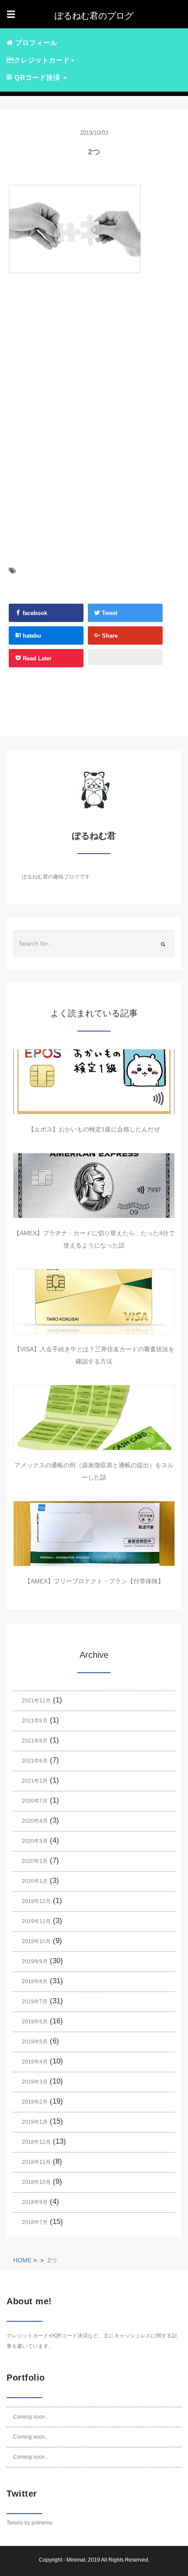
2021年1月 (35, 1781)
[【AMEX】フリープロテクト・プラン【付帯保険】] (94, 1534)
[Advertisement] (83, 373)
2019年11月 (36, 1921)
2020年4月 (35, 1821)
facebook (34, 613)
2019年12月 (36, 1901)
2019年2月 (35, 2102)
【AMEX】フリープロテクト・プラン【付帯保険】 (94, 1581)
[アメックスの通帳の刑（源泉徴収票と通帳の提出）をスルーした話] (94, 1418)
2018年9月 (35, 2202)
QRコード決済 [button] (37, 77)
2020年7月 (35, 1801)
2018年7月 (35, 2222)
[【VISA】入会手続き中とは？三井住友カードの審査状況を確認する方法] (94, 1302)
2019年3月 (35, 2082)
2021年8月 (35, 1741)
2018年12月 (36, 2142)
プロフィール (35, 43)
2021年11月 (36, 1701)
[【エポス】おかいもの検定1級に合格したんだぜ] (94, 1082)
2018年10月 (36, 2182)
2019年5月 (35, 2042)
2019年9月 (35, 1961)
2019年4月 (35, 2062)
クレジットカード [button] (42, 60)
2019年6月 (35, 2022)
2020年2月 (35, 1861)
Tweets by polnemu (30, 2523)
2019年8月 (35, 1982)
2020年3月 (35, 1841)
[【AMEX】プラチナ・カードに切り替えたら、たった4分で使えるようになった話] (94, 1186)
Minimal (76, 2560)
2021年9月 (35, 1721)
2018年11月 (36, 2162)
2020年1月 (35, 1881)
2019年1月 (35, 2122)
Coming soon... (31, 2417)
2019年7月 (35, 2002)
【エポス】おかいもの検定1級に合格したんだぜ (94, 1129)
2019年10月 (36, 1941)
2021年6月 (35, 1761)
